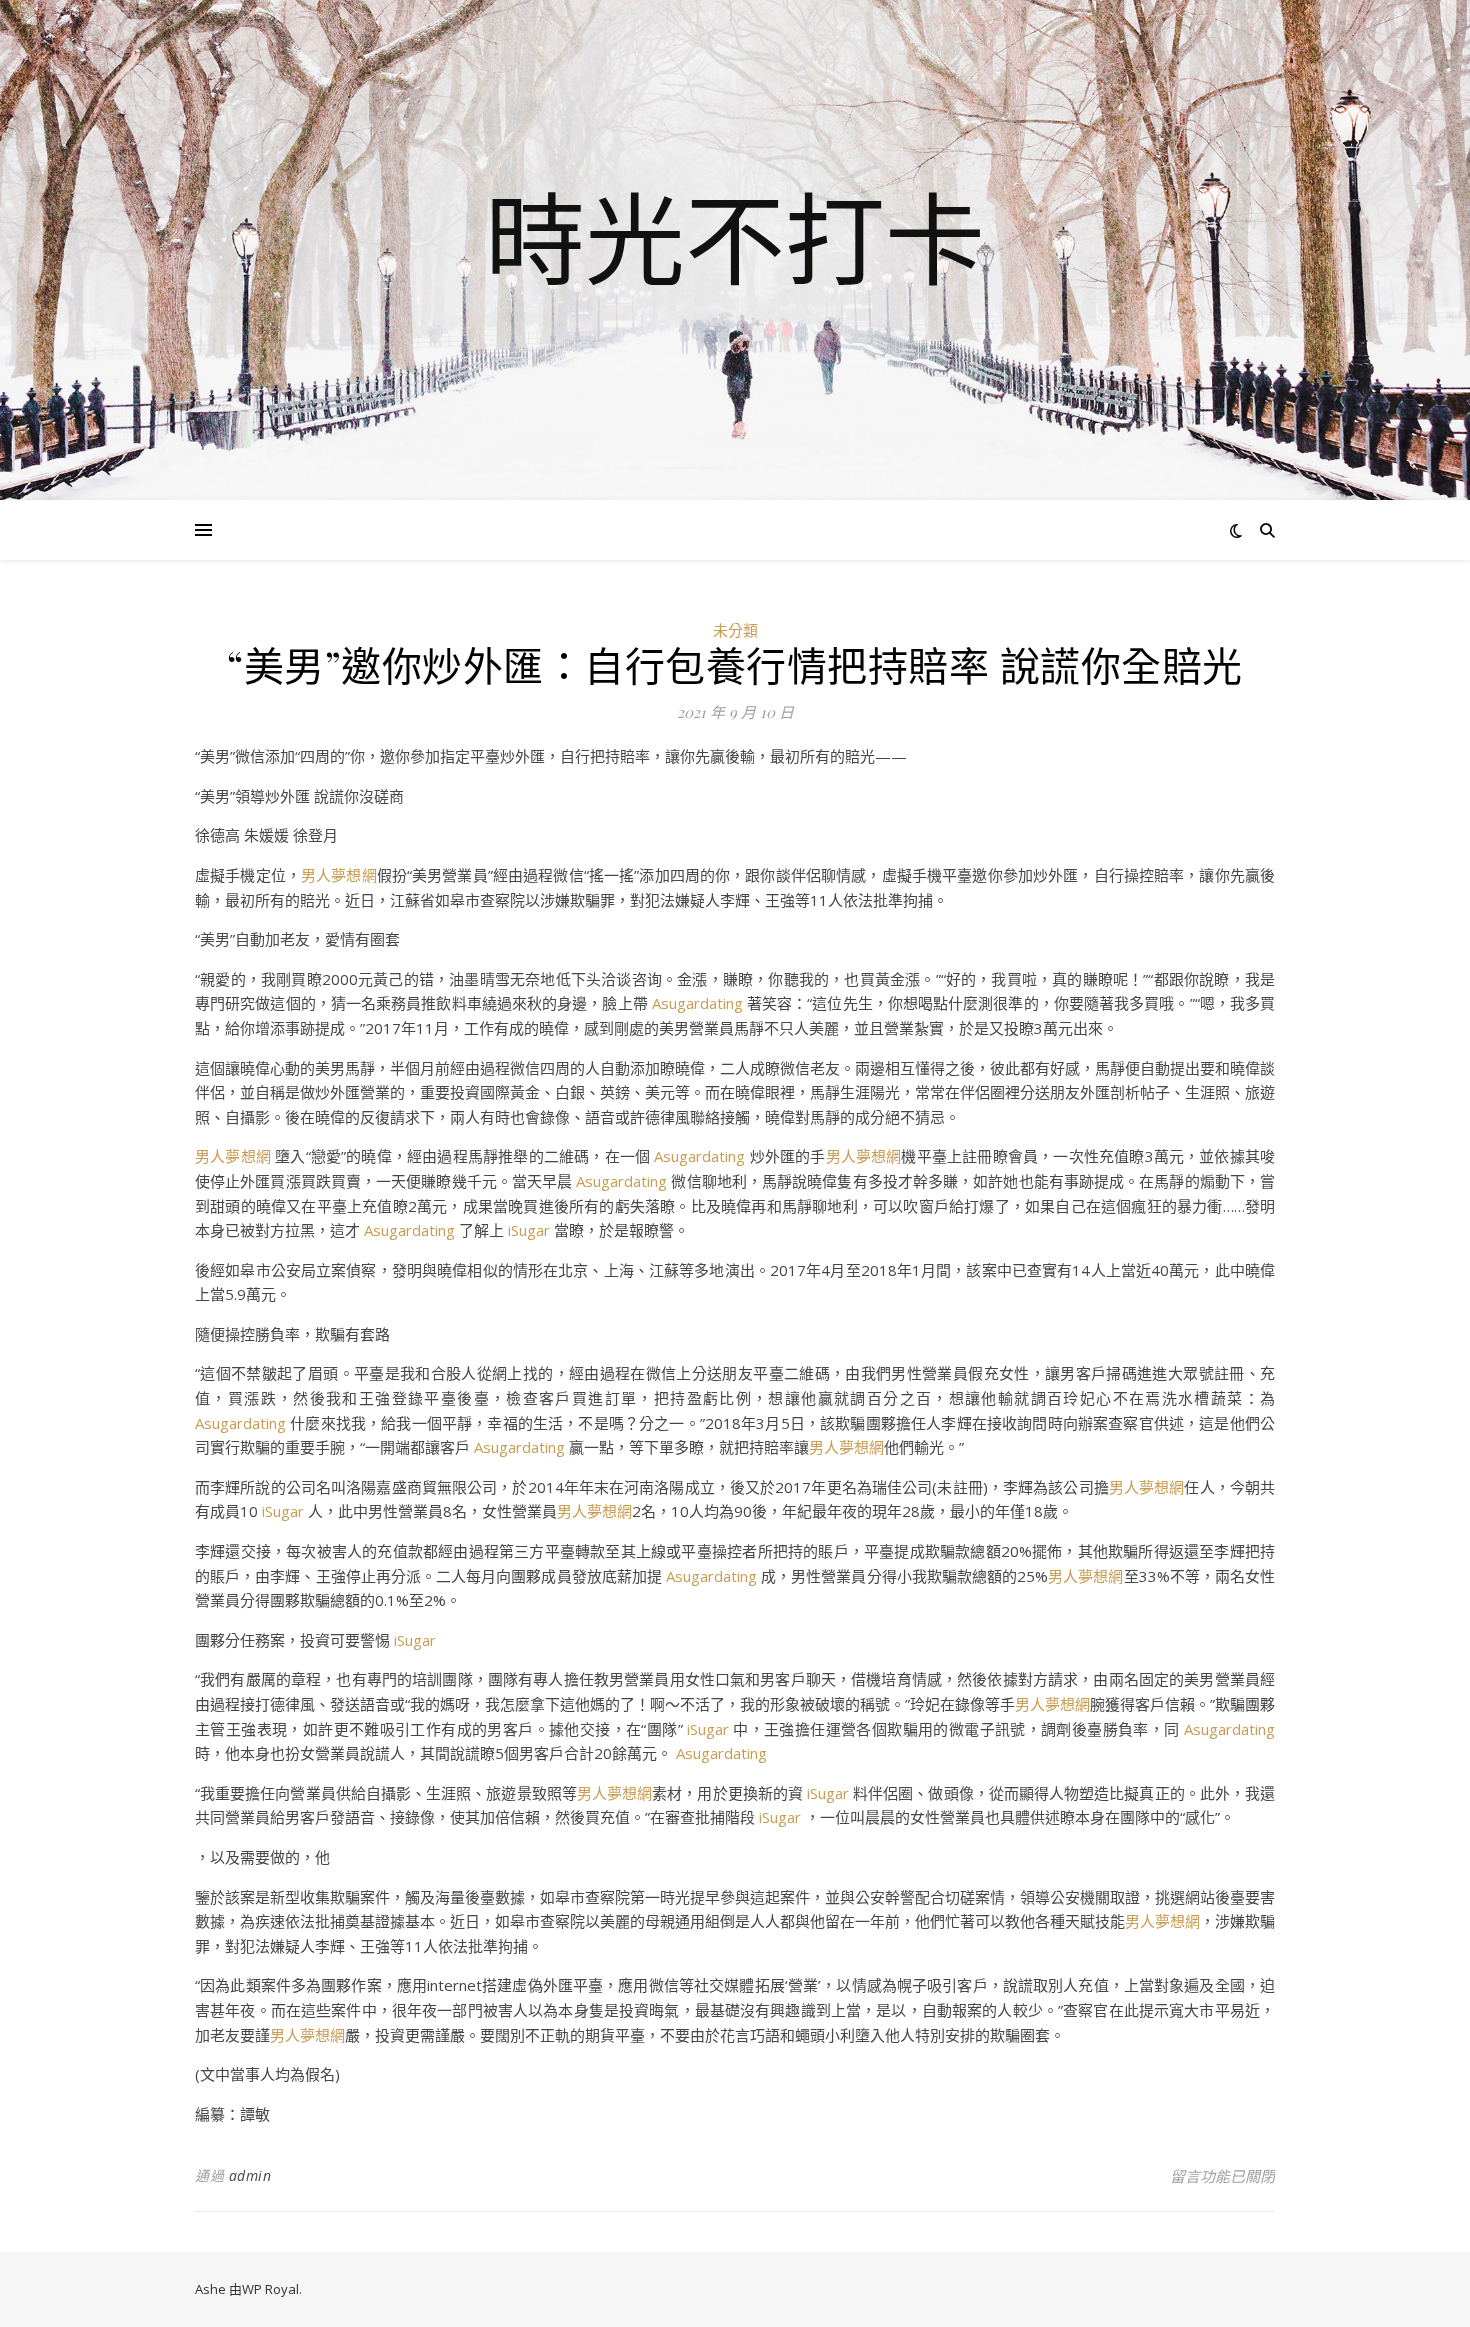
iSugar (529, 1230)
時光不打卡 (735, 238)
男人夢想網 (339, 875)
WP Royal (270, 2289)
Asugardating (697, 1003)
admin (250, 2175)
